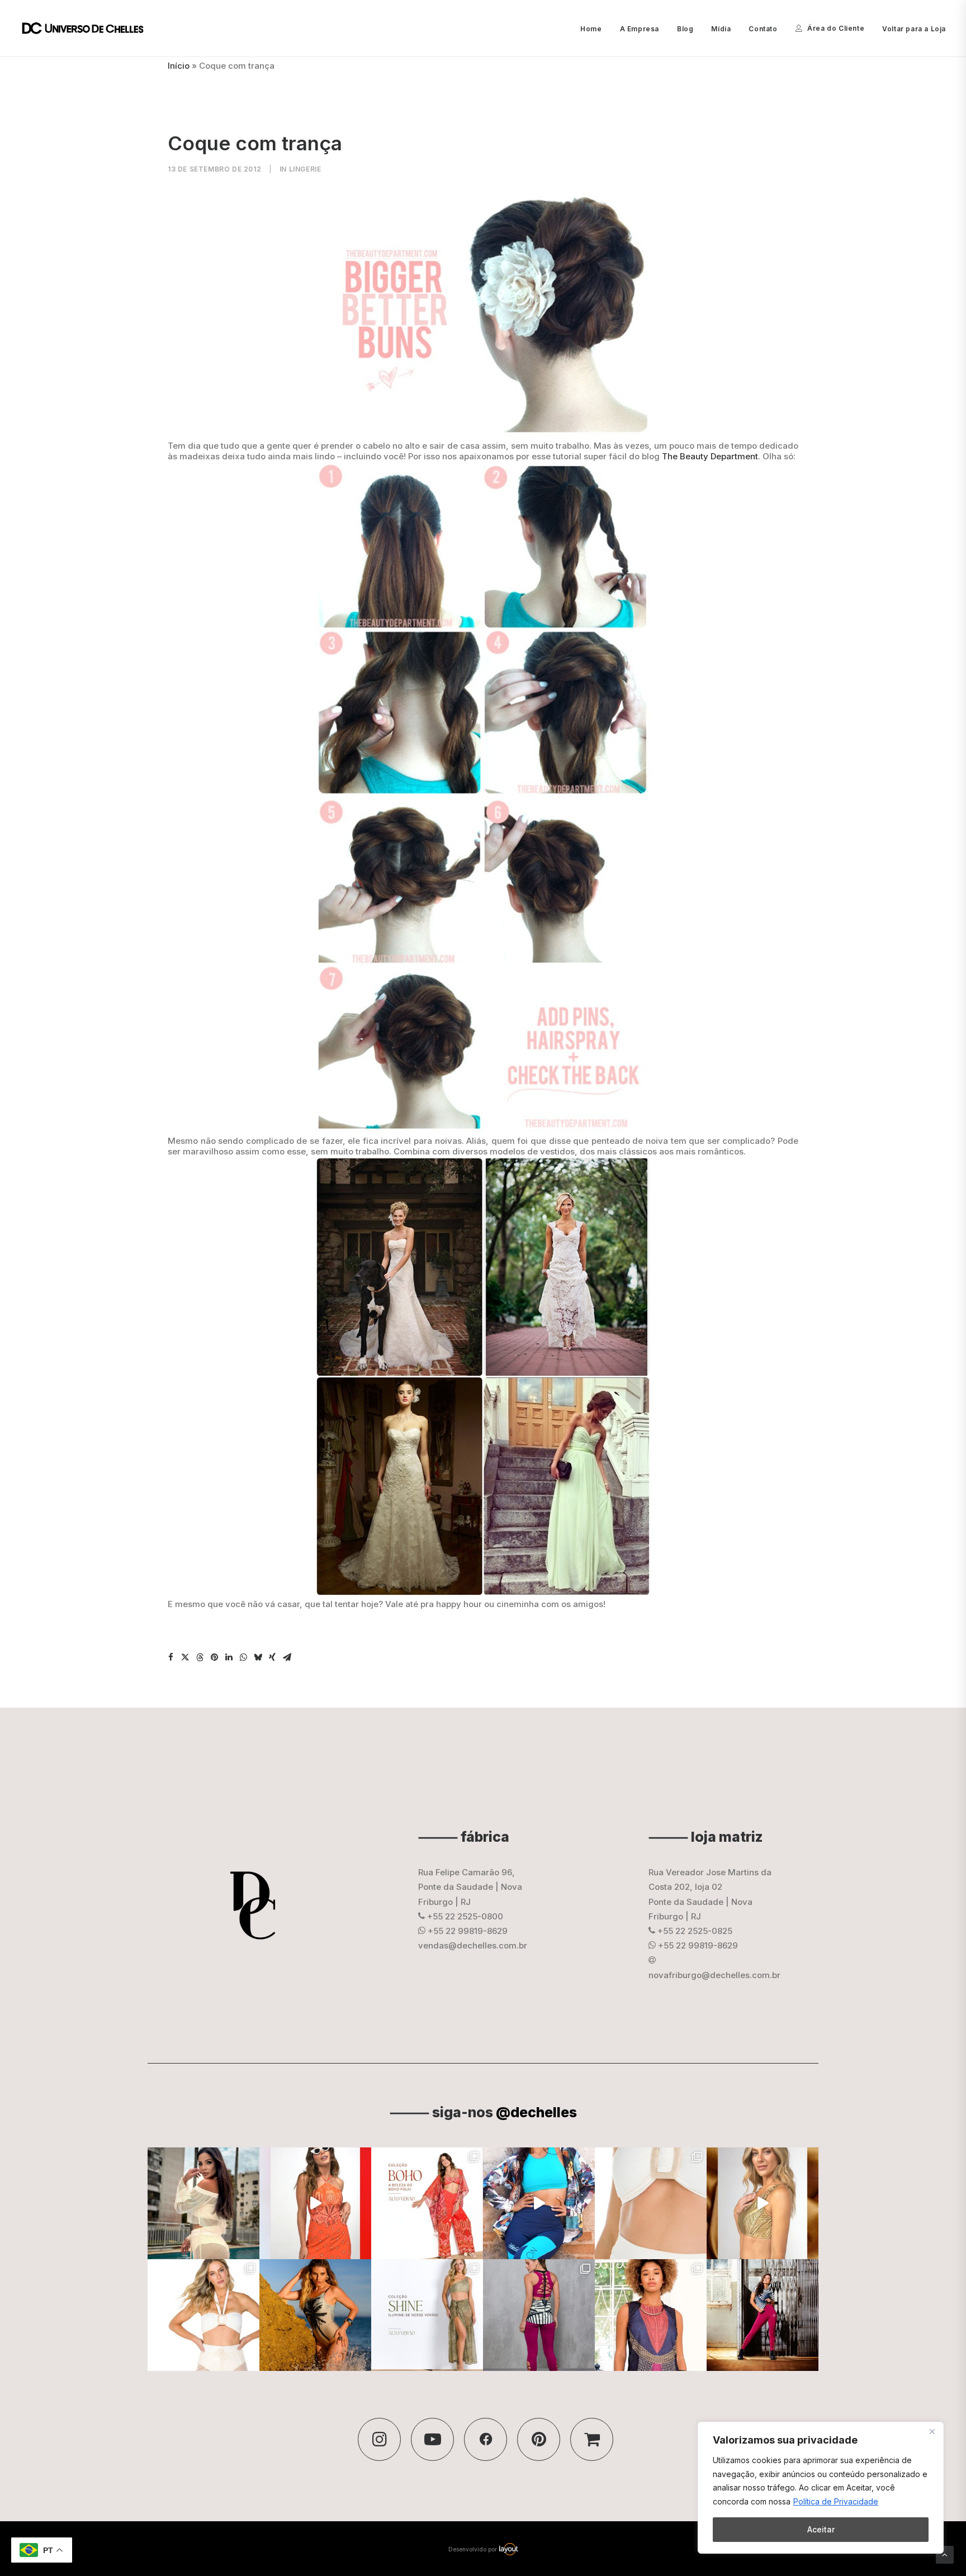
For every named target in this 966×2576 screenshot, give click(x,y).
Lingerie (305, 169)
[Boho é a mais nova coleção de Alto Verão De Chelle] (315, 2203)
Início (179, 66)
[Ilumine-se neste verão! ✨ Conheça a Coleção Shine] (203, 2203)
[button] (171, 1657)
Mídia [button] (721, 29)
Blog (685, 29)
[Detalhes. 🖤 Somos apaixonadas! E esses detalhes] (539, 2315)
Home (591, 29)
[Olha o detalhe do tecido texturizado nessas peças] (651, 2203)
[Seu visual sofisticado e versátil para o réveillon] (203, 2315)
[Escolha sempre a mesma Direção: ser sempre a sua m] (763, 2315)
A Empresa (640, 29)
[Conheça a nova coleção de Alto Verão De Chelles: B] (427, 2203)
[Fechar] (932, 2431)
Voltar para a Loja (914, 29)
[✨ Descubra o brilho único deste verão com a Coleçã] (763, 2203)
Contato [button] (763, 29)
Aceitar (821, 2529)
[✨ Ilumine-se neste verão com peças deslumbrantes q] (427, 2315)
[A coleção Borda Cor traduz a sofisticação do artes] (651, 2315)
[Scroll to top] (945, 2554)
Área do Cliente (836, 28)
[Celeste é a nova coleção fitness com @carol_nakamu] (539, 2203)
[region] (821, 2488)
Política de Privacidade (836, 2501)
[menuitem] (595, 29)
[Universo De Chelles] (89, 28)
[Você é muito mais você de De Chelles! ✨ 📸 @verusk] (315, 2315)
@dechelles (536, 2112)
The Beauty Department (710, 456)
